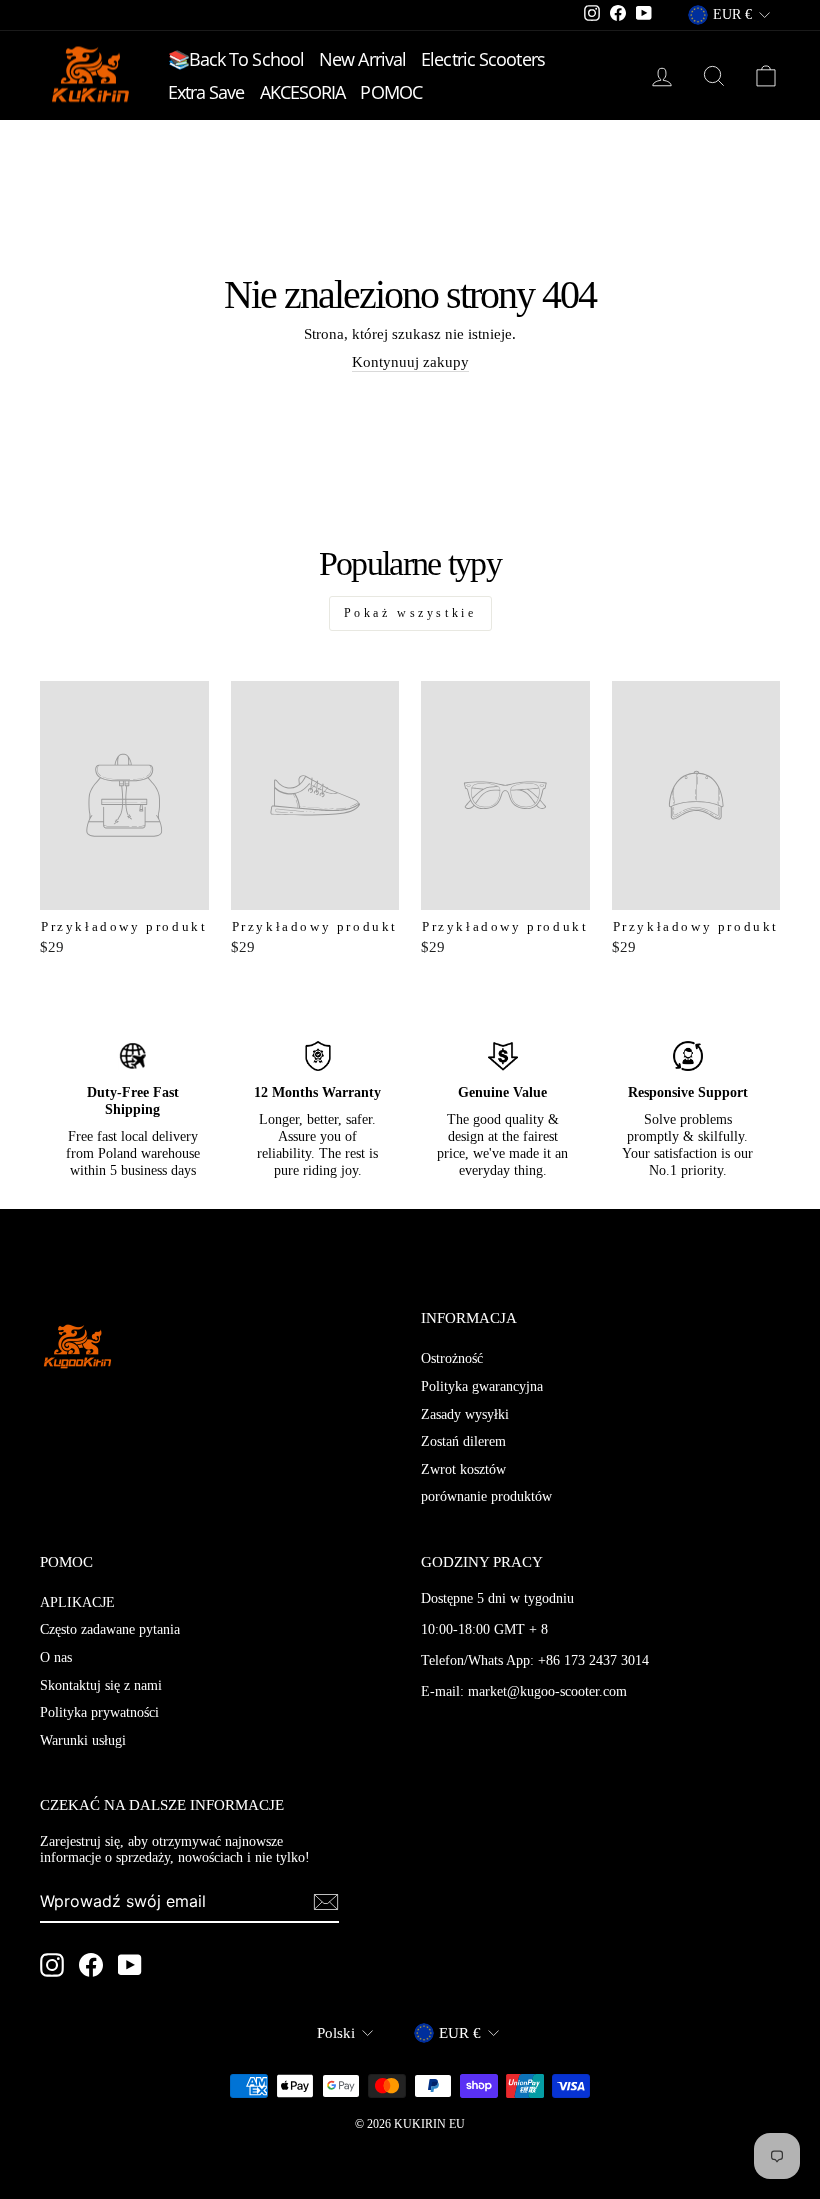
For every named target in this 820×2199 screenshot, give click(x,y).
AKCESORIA (303, 92)
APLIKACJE (77, 1602)
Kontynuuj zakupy (410, 362)
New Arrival (362, 59)
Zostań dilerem (463, 1441)
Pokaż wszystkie (410, 613)
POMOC (391, 92)
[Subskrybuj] (326, 1902)
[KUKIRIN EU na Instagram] (52, 1965)
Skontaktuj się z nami (101, 1685)
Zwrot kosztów (463, 1469)
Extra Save (206, 92)
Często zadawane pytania (110, 1629)
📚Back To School (236, 59)
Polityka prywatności (99, 1712)
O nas (56, 1657)
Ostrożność (452, 1358)
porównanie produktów (486, 1496)
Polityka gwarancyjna (482, 1386)
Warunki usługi (83, 1740)
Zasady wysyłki (465, 1414)
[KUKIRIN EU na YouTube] (130, 1965)
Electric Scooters (483, 59)
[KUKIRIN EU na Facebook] (91, 1965)
